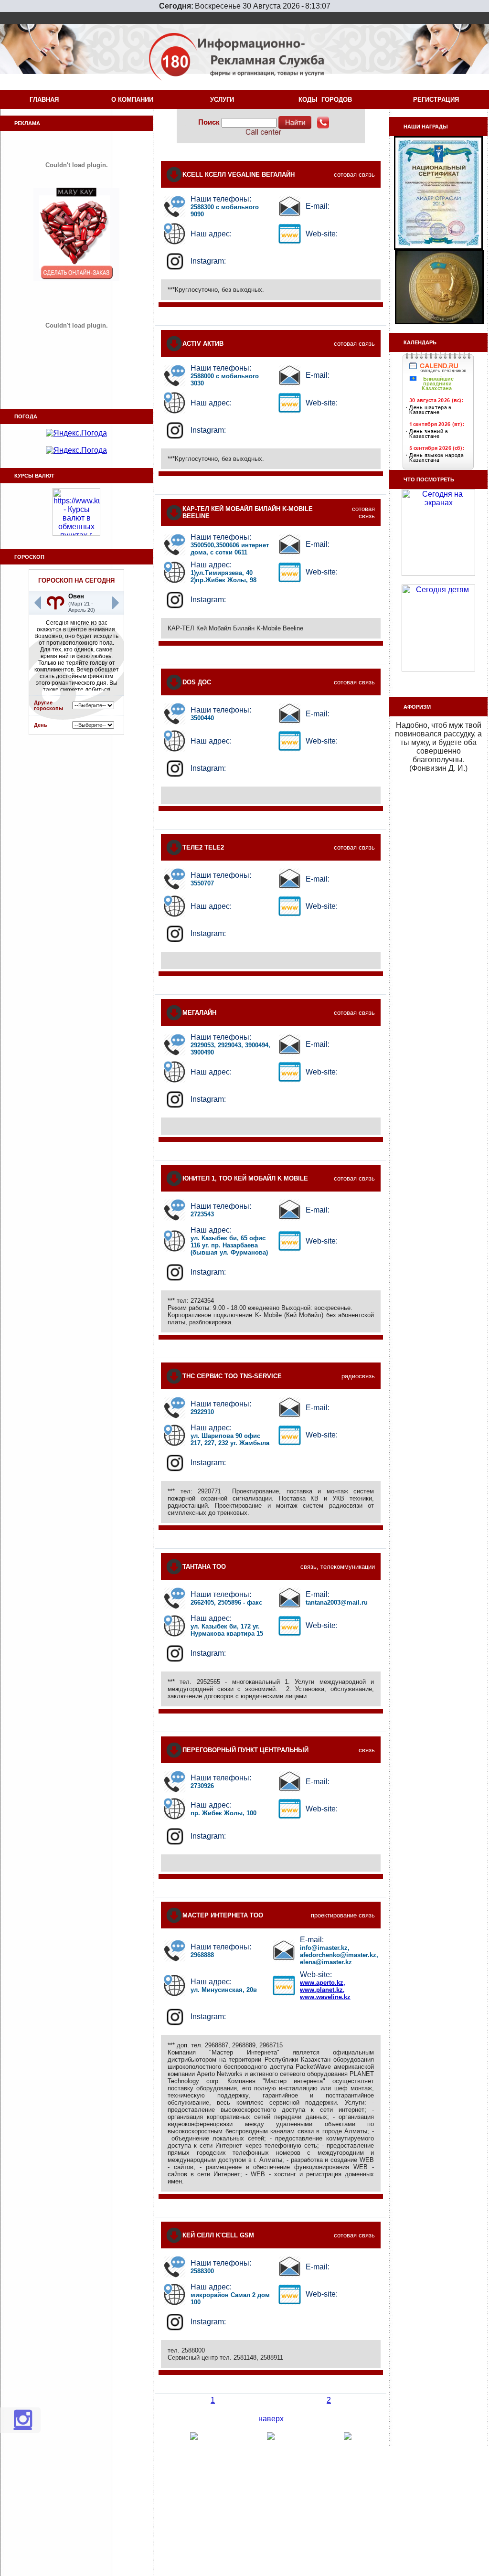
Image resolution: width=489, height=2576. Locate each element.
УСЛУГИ (224, 100)
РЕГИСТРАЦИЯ (438, 100)
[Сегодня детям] (438, 669)
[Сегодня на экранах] (438, 573)
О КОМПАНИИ (134, 100)
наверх (271, 2419)
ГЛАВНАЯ (44, 100)
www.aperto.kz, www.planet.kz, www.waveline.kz (325, 1990)
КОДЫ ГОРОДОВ (327, 100)
